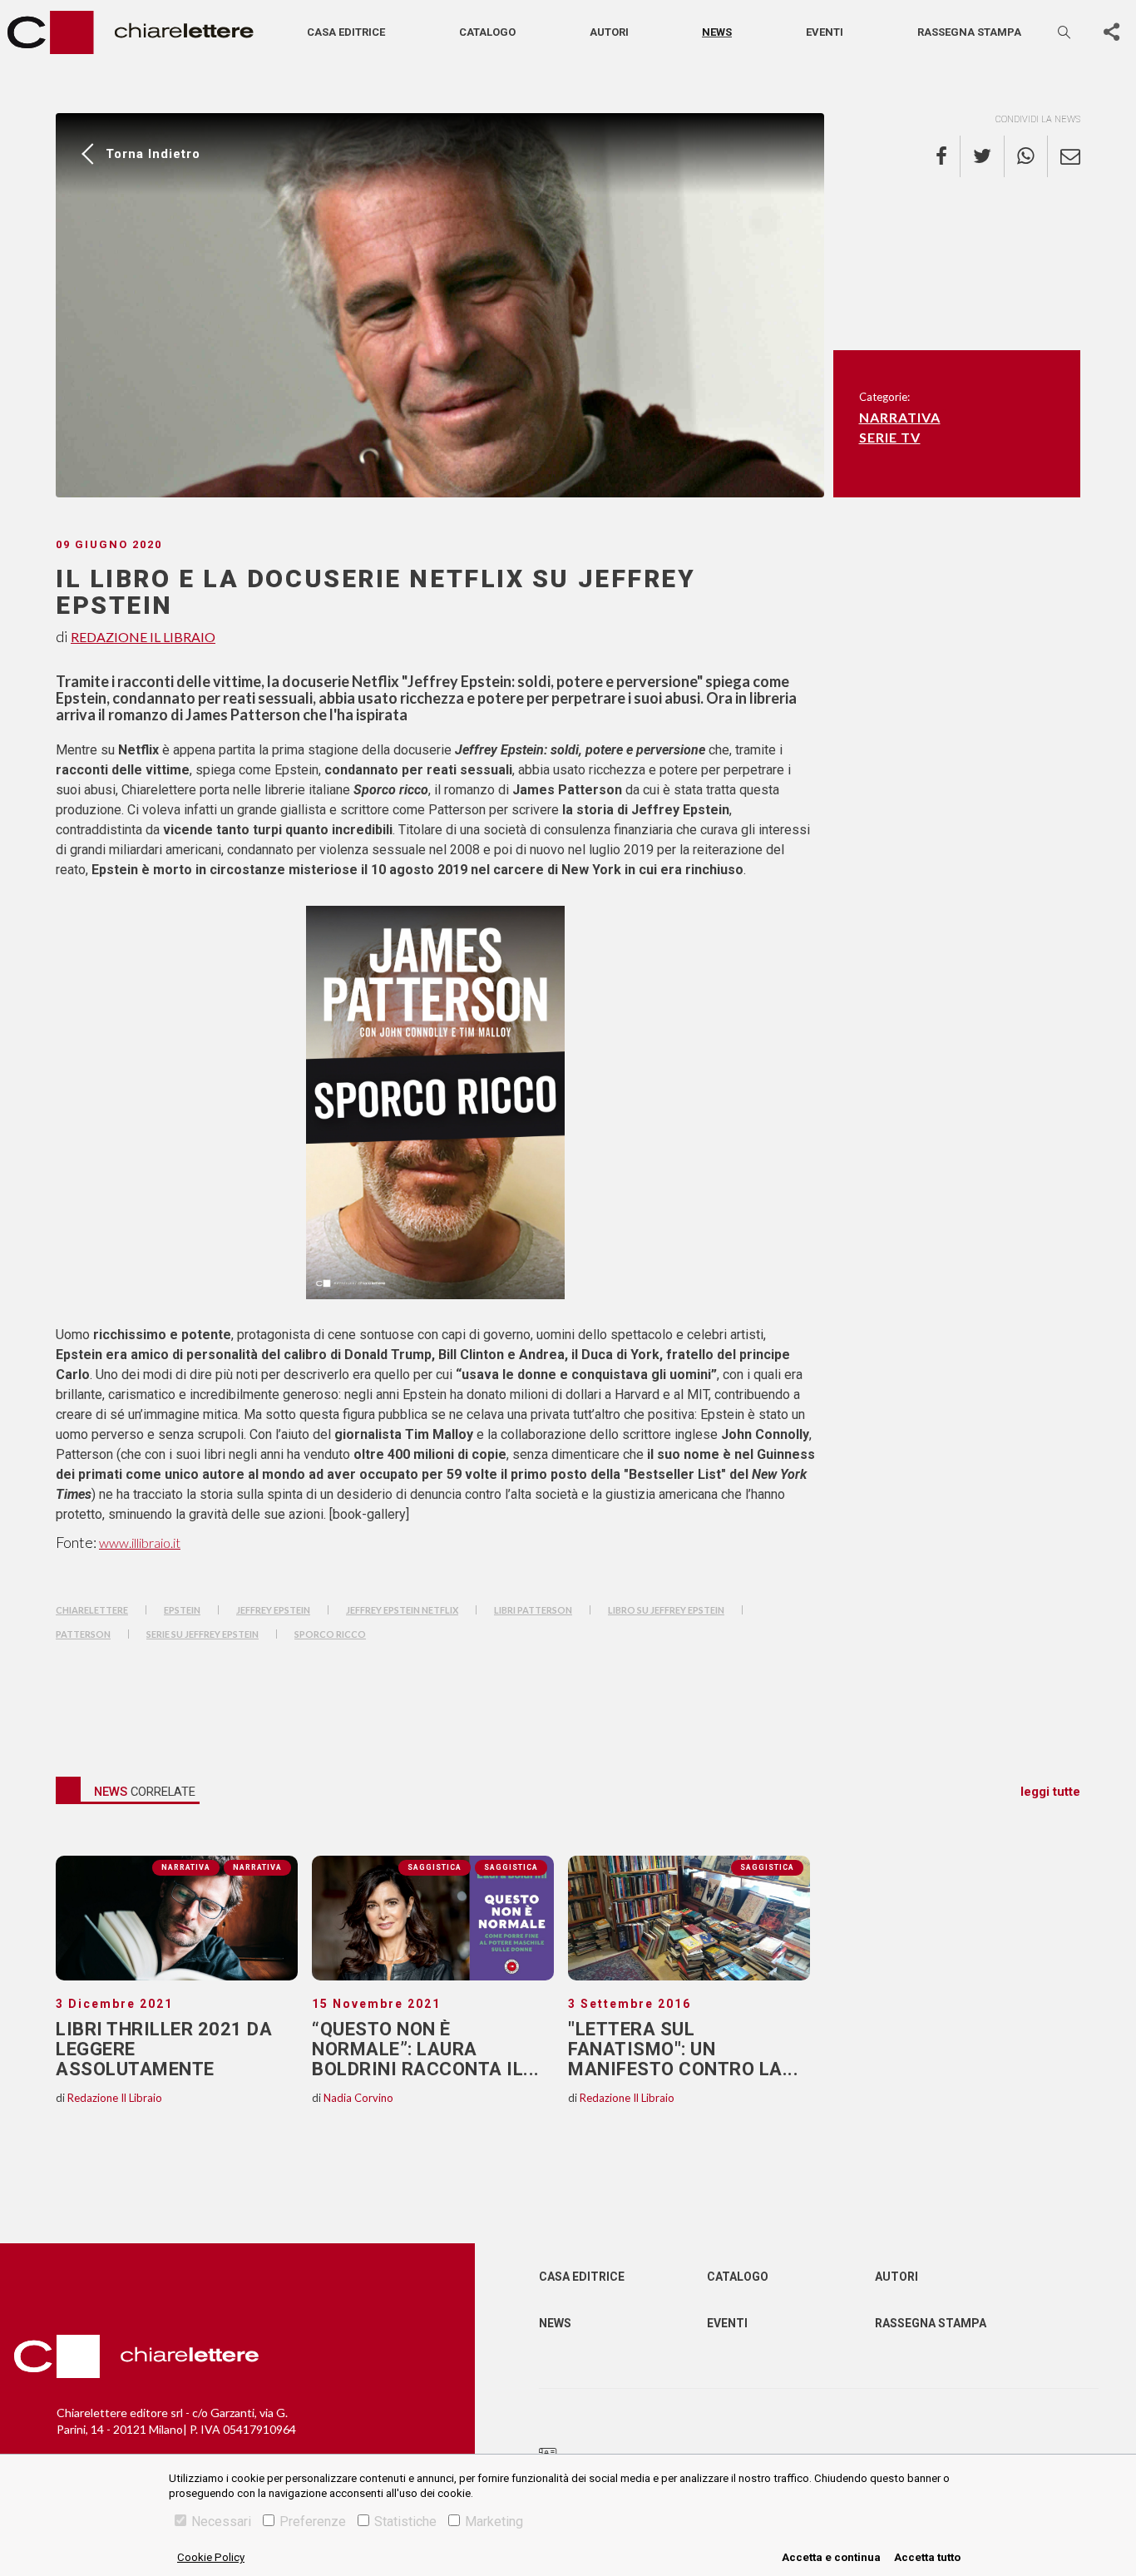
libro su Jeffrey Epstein (666, 1610)
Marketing (494, 2522)
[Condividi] (1111, 32)
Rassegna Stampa (931, 2323)
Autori (609, 32)
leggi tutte (1050, 1792)
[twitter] (983, 156)
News (717, 32)
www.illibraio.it (140, 1543)
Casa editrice (346, 32)
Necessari (221, 2522)
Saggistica (511, 1867)
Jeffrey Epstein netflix (402, 1610)
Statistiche (405, 2522)
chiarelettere (92, 1610)
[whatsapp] (1026, 156)
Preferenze (313, 2522)
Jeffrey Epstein (273, 1610)
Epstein (182, 1610)
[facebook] (948, 156)
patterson (83, 1634)
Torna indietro (153, 154)
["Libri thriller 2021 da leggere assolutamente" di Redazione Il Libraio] (177, 1918)
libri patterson (533, 1610)
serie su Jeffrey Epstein (203, 1634)
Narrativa (900, 417)
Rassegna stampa (969, 32)
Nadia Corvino (358, 2098)
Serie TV (890, 437)
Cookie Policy (211, 2557)
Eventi (825, 32)
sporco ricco (330, 1634)
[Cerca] (1065, 32)
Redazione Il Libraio (143, 637)
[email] (1064, 156)
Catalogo (487, 32)
